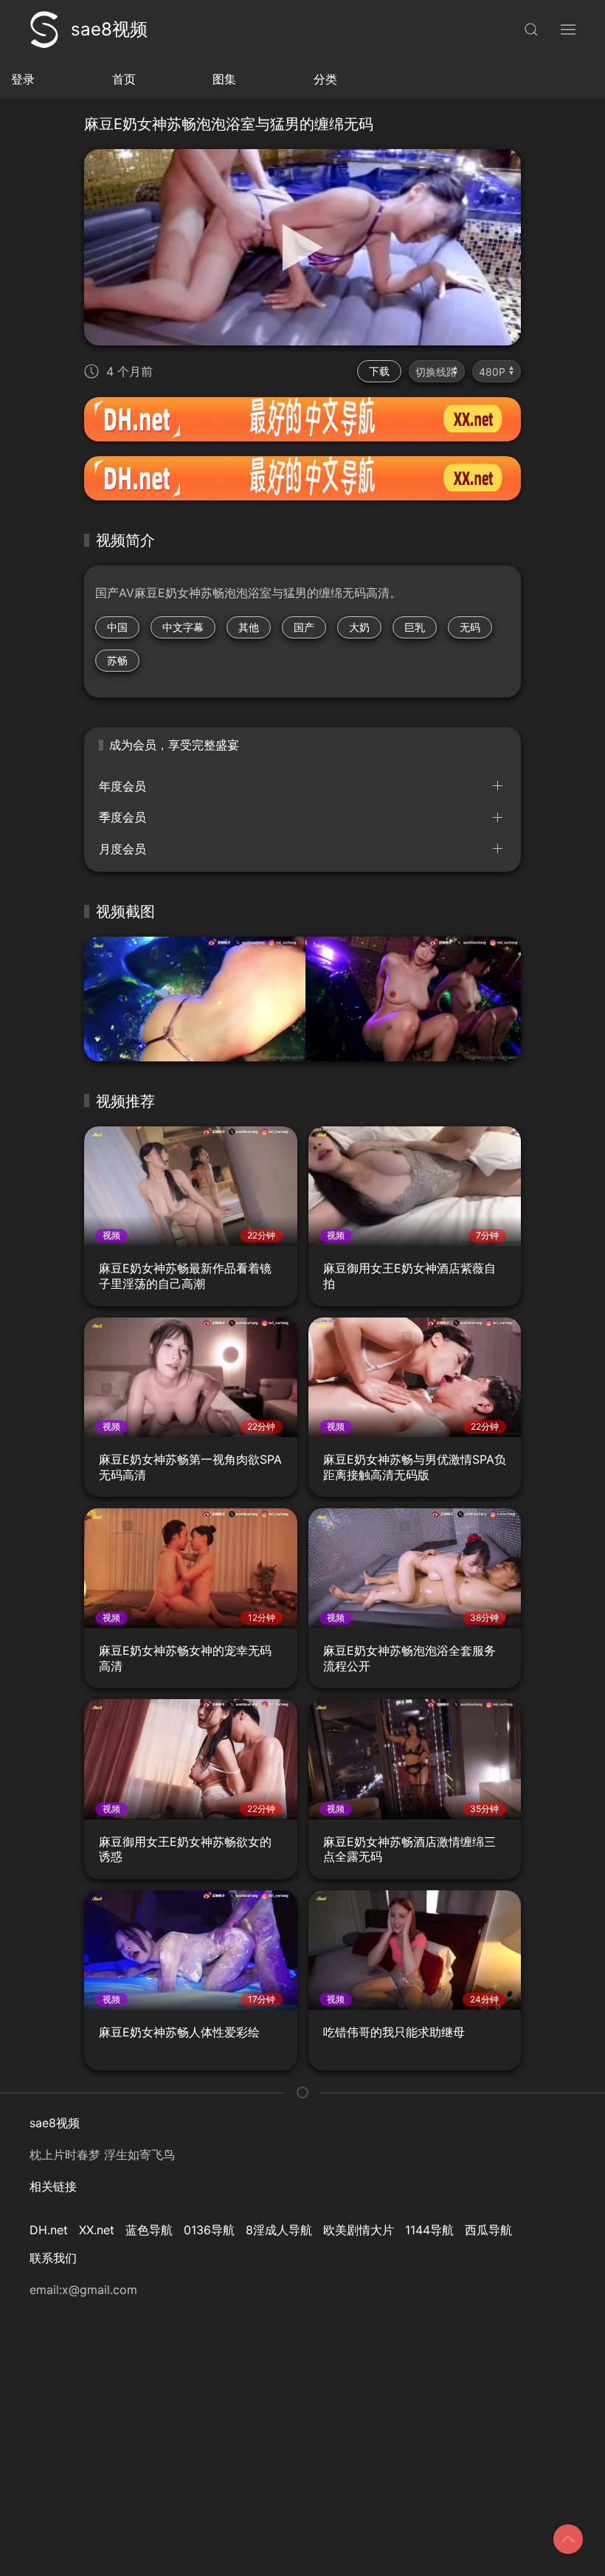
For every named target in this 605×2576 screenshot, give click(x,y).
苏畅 (117, 660)
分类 (325, 79)
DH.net (49, 2230)
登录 (23, 79)
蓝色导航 (149, 2230)
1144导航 (429, 2230)
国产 (304, 627)
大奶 (359, 627)
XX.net (97, 2230)
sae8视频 (109, 29)
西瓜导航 (488, 2230)
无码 (470, 627)
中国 (117, 627)
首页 (124, 79)
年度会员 (122, 786)
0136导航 (209, 2230)
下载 (379, 371)
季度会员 (122, 817)
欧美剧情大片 (359, 2230)
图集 (224, 79)
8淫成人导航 (279, 2230)
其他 (249, 627)
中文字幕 (183, 627)
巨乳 (415, 627)
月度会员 (122, 849)
